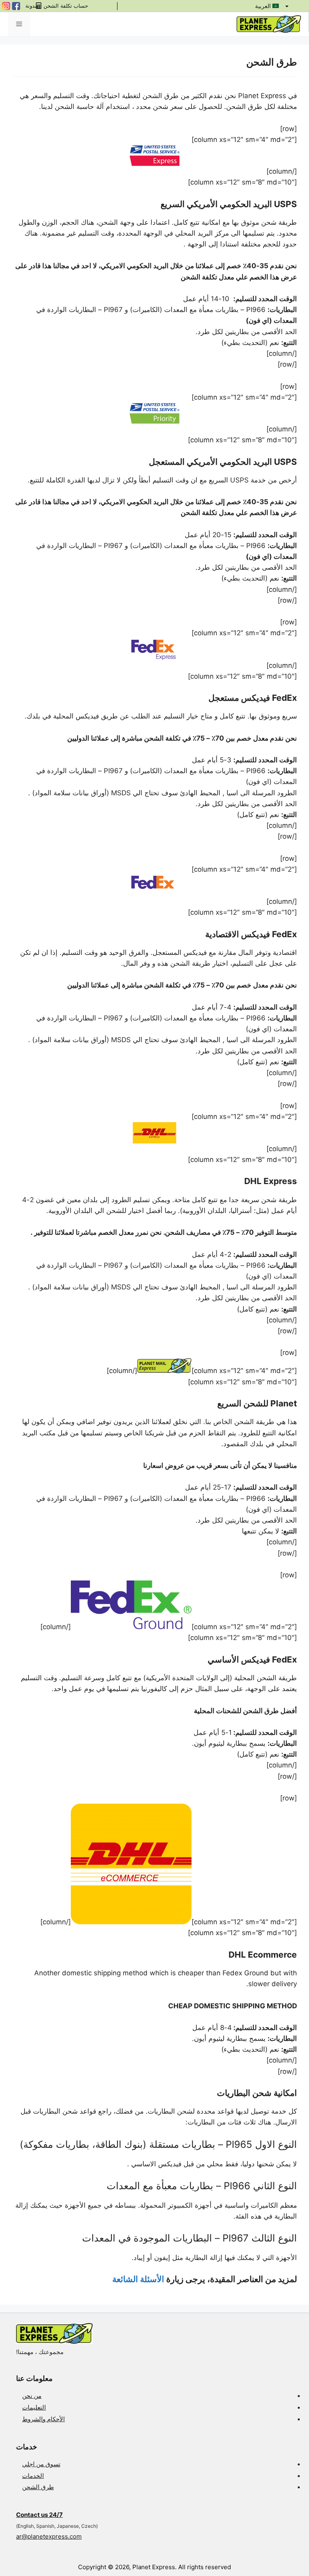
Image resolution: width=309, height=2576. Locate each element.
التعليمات (34, 2407)
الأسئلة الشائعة (138, 2279)
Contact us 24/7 (39, 2515)
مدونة (32, 6)
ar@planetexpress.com (49, 2536)
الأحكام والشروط (43, 2419)
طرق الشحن (38, 2487)
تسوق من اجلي (41, 2464)
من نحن (32, 2396)
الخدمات (33, 2476)
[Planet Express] (269, 24)
